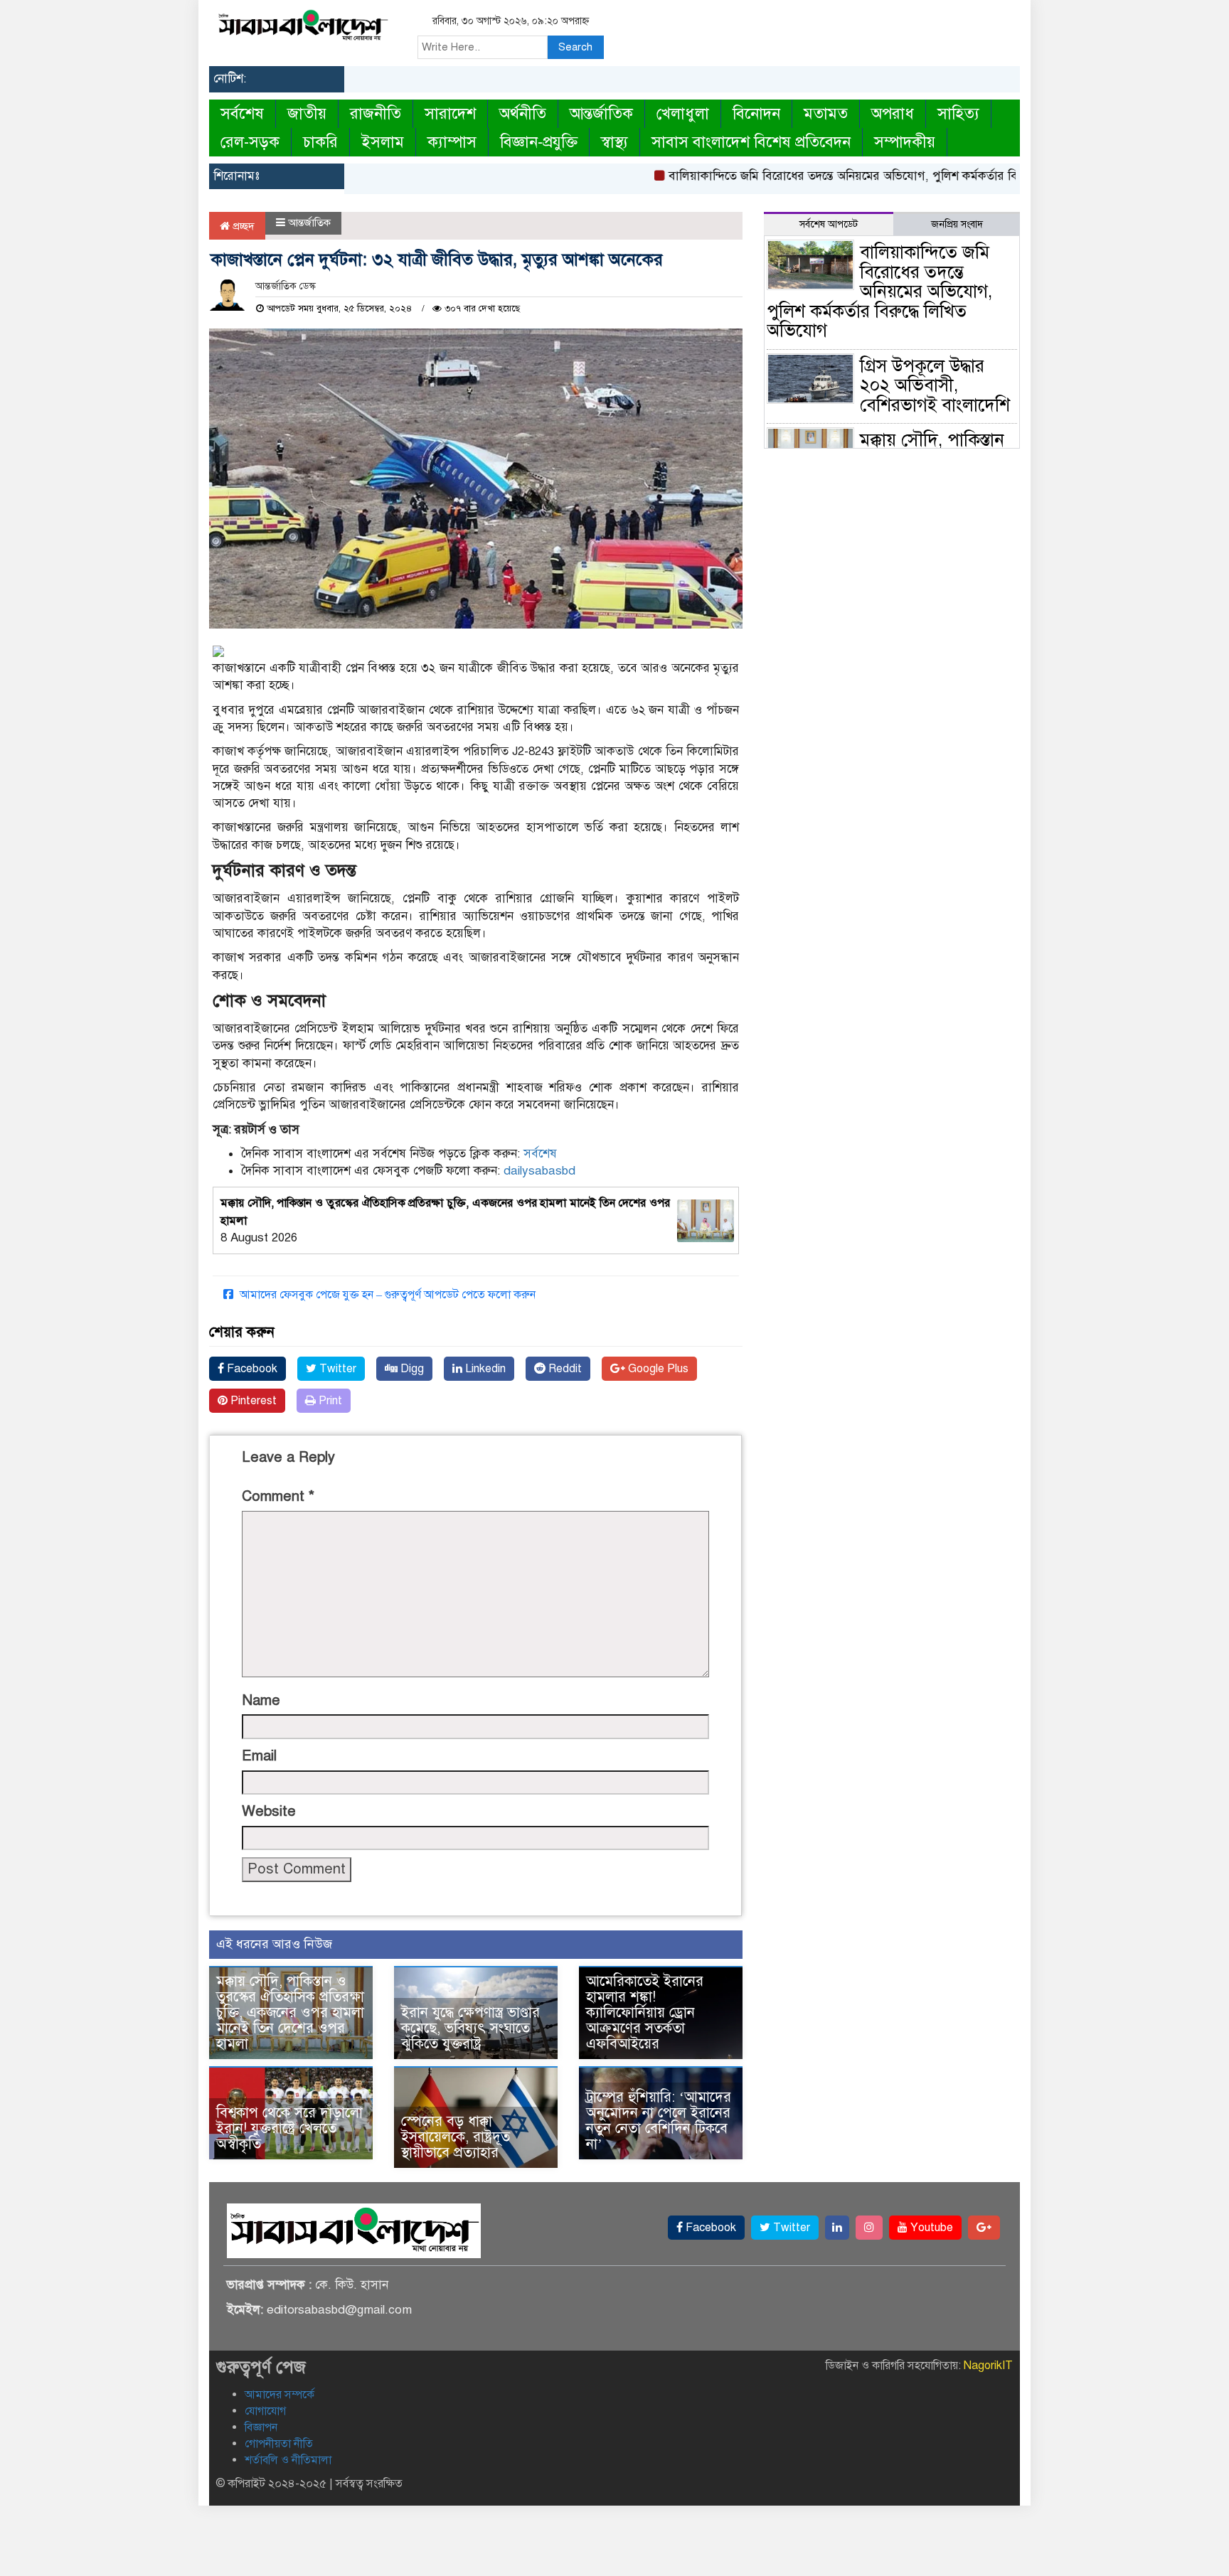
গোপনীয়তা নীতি (279, 2444)
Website (269, 1811)
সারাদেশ (450, 113)
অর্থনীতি (523, 113)
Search (575, 47)
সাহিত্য (958, 113)
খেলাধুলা (683, 113)
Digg (411, 1369)
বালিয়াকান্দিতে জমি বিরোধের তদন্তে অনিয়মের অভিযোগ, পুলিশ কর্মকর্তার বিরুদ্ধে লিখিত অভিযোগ (852, 176)
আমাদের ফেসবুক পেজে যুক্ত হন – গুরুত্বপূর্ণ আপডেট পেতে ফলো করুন (386, 1295)
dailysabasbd (539, 1171)
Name (261, 1700)
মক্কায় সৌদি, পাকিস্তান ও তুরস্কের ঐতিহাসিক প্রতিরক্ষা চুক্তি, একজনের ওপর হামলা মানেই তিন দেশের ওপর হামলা (290, 2013)
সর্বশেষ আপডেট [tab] (829, 224)
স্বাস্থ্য (614, 142)
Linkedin (484, 1369)
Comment (278, 1496)
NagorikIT (988, 2366)
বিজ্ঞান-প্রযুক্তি (539, 142)
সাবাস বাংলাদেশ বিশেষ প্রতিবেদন (751, 142)
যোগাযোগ (265, 2411)
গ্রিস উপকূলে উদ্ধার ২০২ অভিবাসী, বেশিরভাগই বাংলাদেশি (935, 385)
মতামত (826, 113)
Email (259, 1756)
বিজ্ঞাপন (261, 2427)
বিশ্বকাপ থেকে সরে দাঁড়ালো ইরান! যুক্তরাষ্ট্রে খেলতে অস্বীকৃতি (289, 2128)
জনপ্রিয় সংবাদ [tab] (957, 224)
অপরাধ (893, 113)
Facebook (251, 1369)
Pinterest (252, 1401)
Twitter (336, 1369)
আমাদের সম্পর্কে (280, 2395)
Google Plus (657, 1369)
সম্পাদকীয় (905, 142)
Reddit (564, 1369)
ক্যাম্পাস (452, 142)
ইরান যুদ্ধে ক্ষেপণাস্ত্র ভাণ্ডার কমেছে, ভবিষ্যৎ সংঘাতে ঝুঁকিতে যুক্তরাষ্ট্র (470, 2028)
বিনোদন (756, 113)
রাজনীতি (376, 113)
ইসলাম (383, 142)
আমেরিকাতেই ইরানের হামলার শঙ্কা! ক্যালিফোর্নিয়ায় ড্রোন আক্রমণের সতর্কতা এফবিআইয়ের (645, 2013)
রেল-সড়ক (250, 142)
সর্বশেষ (242, 113)
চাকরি (320, 142)
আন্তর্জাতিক (601, 113)
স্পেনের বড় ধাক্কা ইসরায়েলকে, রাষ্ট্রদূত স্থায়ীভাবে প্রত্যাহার (456, 2137)
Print (329, 1401)
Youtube (930, 2228)
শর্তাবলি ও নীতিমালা (288, 2460)
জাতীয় (307, 113)
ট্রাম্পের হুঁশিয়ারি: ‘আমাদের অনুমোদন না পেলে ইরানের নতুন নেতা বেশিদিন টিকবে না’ (659, 2121)
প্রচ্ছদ (242, 226)
